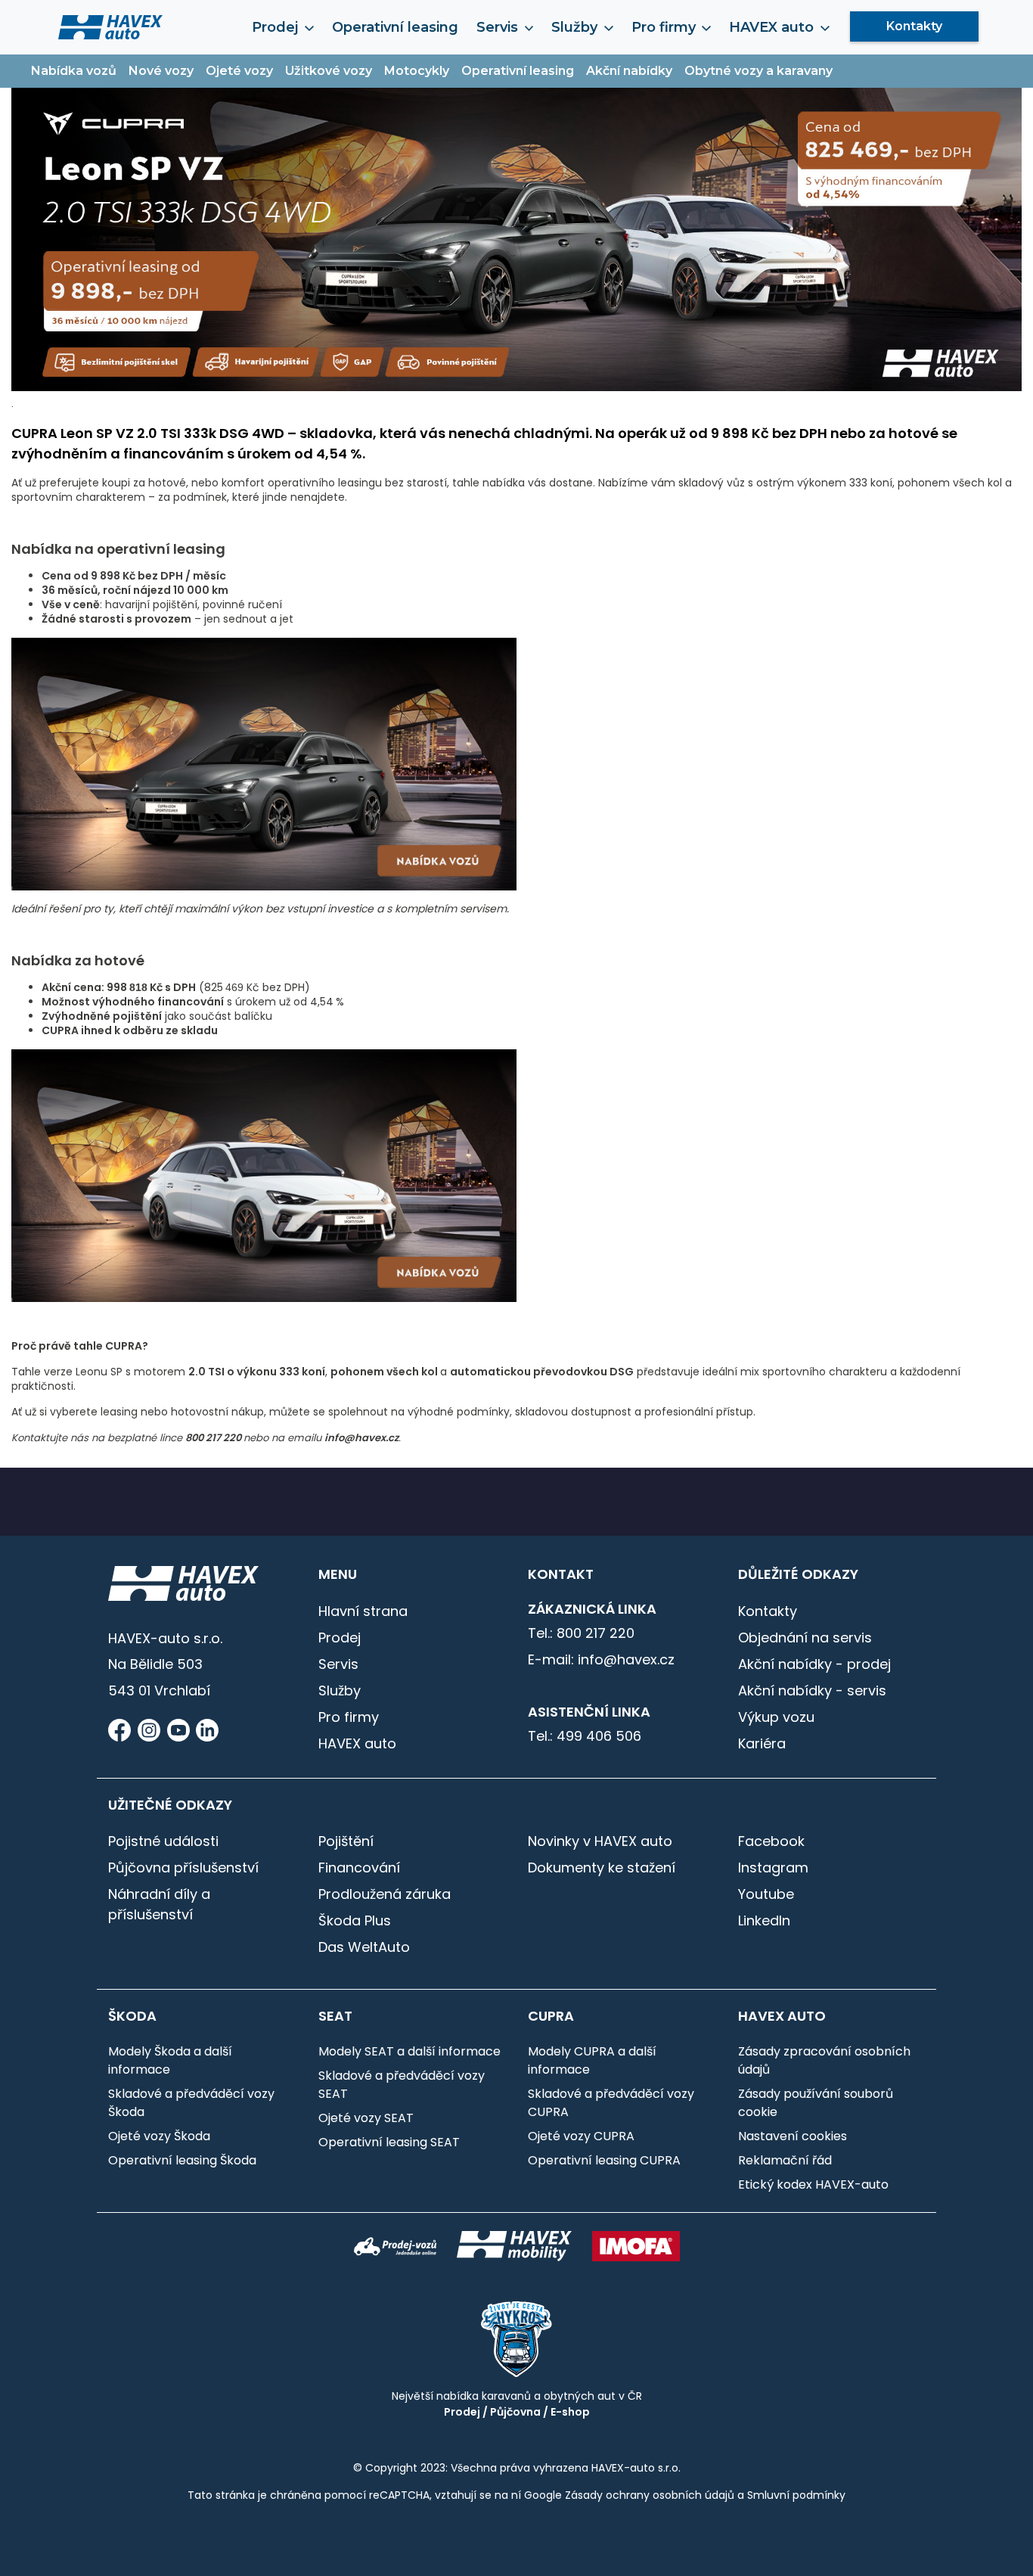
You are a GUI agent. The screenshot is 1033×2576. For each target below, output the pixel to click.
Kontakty (914, 26)
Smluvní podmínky (796, 2495)
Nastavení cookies (793, 2136)
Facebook (771, 1841)
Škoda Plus (355, 1920)
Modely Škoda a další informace (170, 2060)
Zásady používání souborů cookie (816, 2103)
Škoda (132, 2016)
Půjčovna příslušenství (183, 1868)
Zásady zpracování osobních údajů (824, 2060)
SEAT (335, 2016)
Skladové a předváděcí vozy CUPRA (611, 2103)
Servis (338, 1664)
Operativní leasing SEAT (389, 2142)
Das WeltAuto (364, 1947)
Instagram (773, 1868)
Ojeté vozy (239, 71)
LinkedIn (764, 1920)
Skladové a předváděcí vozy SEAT (402, 2085)
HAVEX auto (357, 1743)
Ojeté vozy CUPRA (581, 2136)
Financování (359, 1868)
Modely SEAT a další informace (409, 2051)
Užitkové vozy (329, 71)
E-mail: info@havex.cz (601, 1659)
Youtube (766, 1894)
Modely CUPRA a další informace (592, 2060)
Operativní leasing (395, 27)
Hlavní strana (363, 1611)
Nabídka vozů (74, 71)
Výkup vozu (776, 1717)
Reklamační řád (785, 2160)
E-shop (570, 2412)
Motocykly (417, 71)
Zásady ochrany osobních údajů (650, 2495)
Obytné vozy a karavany (758, 71)
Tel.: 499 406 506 (585, 1736)
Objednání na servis (805, 1638)
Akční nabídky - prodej (814, 1664)
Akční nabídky (629, 71)
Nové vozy (161, 71)
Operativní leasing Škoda (182, 2160)
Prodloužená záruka (385, 1894)
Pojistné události (163, 1841)
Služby (340, 1690)
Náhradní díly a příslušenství (159, 1904)
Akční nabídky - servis (812, 1690)
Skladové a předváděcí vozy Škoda (191, 2103)
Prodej (340, 1638)
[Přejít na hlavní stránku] (110, 26)
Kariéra (762, 1743)
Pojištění (346, 1841)
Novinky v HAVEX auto (600, 1841)
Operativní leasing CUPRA (604, 2160)
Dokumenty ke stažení (602, 1868)
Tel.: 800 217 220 (581, 1633)
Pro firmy (349, 1717)
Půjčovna (515, 2412)
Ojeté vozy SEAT (366, 2118)
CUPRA (551, 2016)
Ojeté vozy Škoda (159, 2136)
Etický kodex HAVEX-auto (813, 2184)
